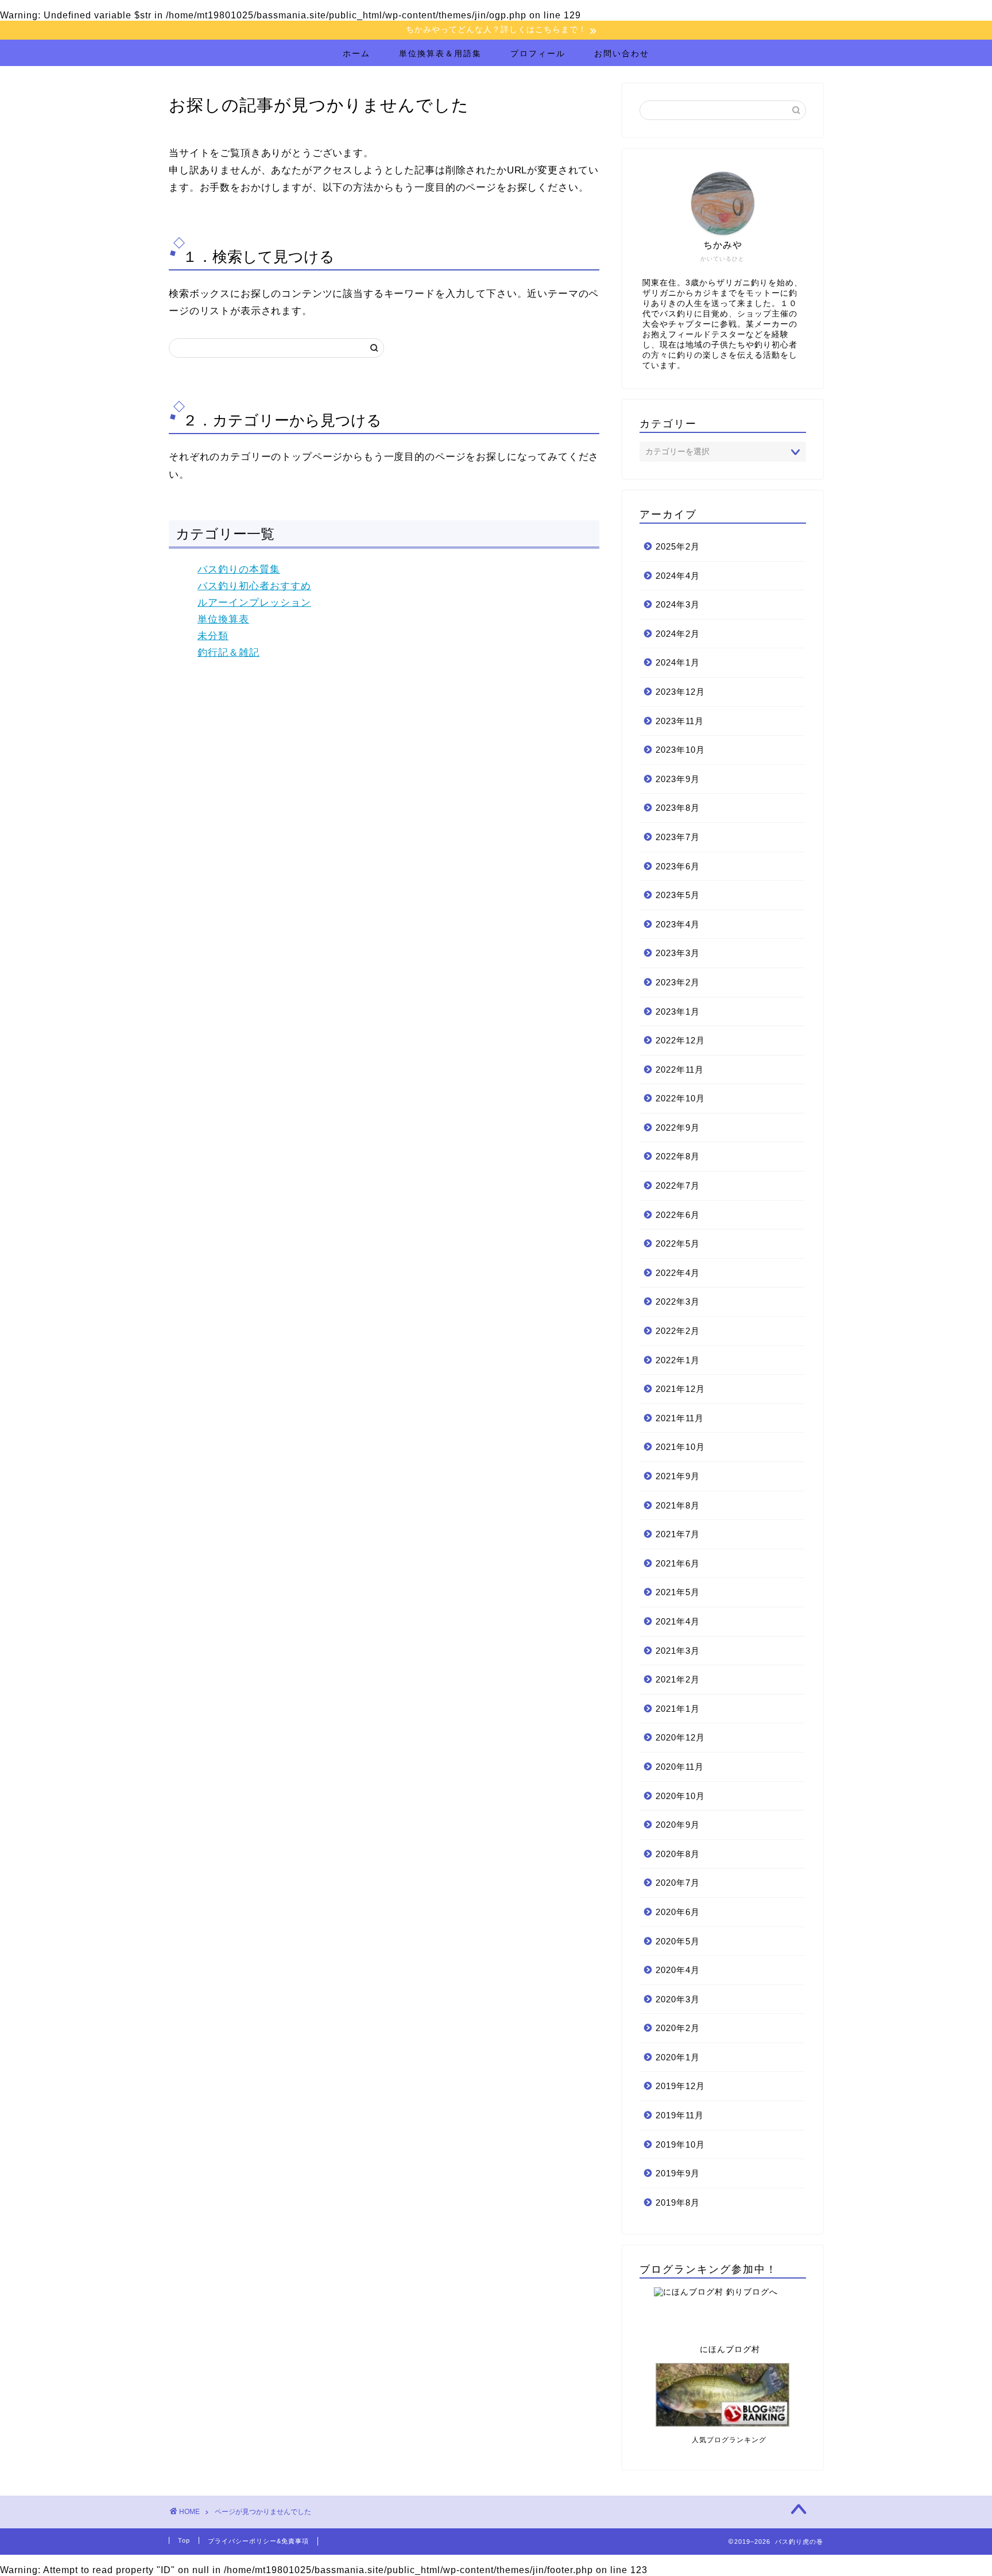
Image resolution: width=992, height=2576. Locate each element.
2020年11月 (680, 1767)
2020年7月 (678, 1883)
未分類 (213, 636)
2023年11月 (680, 721)
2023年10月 (680, 750)
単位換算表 (223, 619)
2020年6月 (678, 1912)
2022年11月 (680, 1070)
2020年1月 (678, 2057)
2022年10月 (680, 1098)
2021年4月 (678, 1621)
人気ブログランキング (703, 2440)
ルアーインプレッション (254, 603)
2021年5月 (678, 1592)
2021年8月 (678, 1505)
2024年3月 (678, 604)
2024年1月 (678, 662)
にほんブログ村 (700, 2349)
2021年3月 (678, 1651)
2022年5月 (678, 1243)
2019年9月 (678, 2173)
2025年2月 (678, 546)
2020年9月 (678, 1825)
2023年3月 (678, 953)
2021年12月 (680, 1389)
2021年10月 (680, 1447)
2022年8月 (678, 1156)
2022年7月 (678, 1185)
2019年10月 (680, 2144)
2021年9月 (678, 1476)
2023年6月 (678, 866)
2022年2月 (678, 1331)
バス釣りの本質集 (239, 569)
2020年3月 (678, 1999)
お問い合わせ (622, 53)
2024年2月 (678, 634)
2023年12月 (680, 692)
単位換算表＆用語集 (440, 53)
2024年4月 (678, 576)
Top (184, 2540)
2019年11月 (680, 2115)
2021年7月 (678, 1534)
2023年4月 (678, 924)
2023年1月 (678, 1012)
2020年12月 (680, 1737)
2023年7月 (678, 837)
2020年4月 (678, 1970)
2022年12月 (680, 1040)
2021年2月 (678, 1679)
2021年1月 (678, 1709)
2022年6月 (678, 1215)
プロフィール (538, 53)
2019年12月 (680, 2086)
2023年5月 (678, 895)
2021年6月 (678, 1563)
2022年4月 (678, 1273)
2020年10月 (680, 1796)
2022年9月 (678, 1128)
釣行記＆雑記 (228, 653)
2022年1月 (678, 1360)
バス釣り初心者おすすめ (254, 586)
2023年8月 (678, 808)
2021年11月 (680, 1418)
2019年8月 (678, 2202)
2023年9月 (678, 779)
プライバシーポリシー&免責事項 (258, 2541)
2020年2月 (678, 2028)
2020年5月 (678, 1941)
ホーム (356, 53)
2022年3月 (678, 1301)
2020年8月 (678, 1854)
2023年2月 (678, 982)
